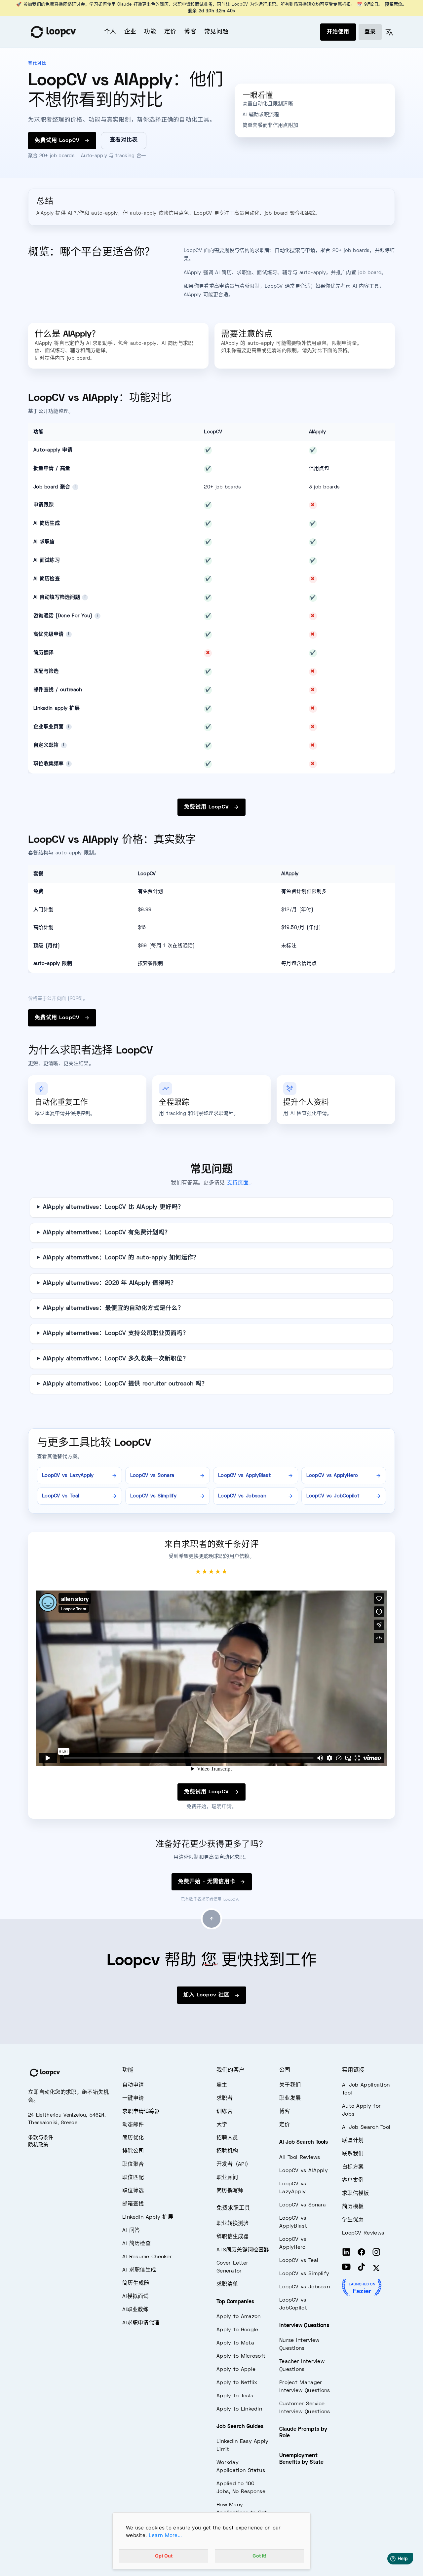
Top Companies (235, 2302)
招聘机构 (227, 2151)
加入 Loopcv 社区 (208, 1995)
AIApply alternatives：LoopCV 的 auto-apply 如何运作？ (121, 1258)
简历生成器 (136, 2283)
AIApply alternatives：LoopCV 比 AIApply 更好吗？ (114, 1207)
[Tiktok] (362, 2268)
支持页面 (239, 1183)
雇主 (222, 2085)
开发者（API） (234, 2165)
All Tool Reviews (300, 2158)
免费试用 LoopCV (58, 141)
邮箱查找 (133, 2204)
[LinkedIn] (346, 2253)
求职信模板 (356, 2194)
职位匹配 (133, 2178)
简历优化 (133, 2138)
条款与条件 (41, 2138)
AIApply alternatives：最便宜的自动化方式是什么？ (113, 1308)
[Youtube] (346, 2268)
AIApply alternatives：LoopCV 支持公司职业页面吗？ (116, 1334)
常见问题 (216, 32)
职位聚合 (133, 2165)
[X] (376, 2268)
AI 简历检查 (136, 2244)
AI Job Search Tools (304, 2142)
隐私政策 (38, 2145)
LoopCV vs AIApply (304, 2171)
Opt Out (164, 2556)
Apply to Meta (235, 2343)
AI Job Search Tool (366, 2128)
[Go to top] (211, 1919)
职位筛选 (133, 2191)
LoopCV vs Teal (299, 2261)
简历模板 (353, 2207)
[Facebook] (362, 2253)
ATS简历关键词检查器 (243, 2250)
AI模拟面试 (135, 2297)
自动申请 (133, 2085)
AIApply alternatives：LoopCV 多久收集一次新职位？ (116, 1359)
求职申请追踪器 (141, 2112)
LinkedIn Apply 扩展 (148, 2217)
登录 (370, 32)
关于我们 (290, 2085)
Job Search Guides (240, 2427)
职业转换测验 (233, 2224)
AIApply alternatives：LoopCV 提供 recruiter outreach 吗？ (125, 1384)
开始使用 (338, 32)
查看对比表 (124, 140)
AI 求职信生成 (139, 2270)
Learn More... (165, 2535)
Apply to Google (237, 2330)
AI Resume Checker (147, 2257)
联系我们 (353, 2154)
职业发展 (290, 2098)
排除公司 (133, 2151)
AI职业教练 (135, 2310)
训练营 (225, 2112)
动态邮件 (133, 2125)
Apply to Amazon (239, 2317)
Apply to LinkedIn (239, 2409)
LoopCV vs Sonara (303, 2205)
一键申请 (133, 2098)
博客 (190, 32)
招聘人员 (227, 2138)
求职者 (225, 2098)
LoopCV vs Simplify (304, 2274)
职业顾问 (227, 2178)
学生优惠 (353, 2220)
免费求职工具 (233, 2208)
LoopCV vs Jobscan (305, 2287)
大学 (222, 2125)
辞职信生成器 (233, 2237)
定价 (170, 32)
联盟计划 (353, 2141)
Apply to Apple (236, 2370)
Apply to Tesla (235, 2396)
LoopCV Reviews (363, 2233)
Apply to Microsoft (241, 2356)
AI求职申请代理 (141, 2323)
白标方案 (353, 2167)
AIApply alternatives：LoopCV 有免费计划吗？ (107, 1233)
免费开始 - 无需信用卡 (208, 1882)
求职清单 (227, 2284)
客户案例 (353, 2180)
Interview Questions (304, 2326)
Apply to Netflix (237, 2383)
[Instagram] (376, 2253)
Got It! (259, 2556)
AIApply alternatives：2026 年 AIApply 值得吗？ (110, 1283)
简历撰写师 (230, 2191)
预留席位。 (396, 5)
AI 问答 (131, 2231)
